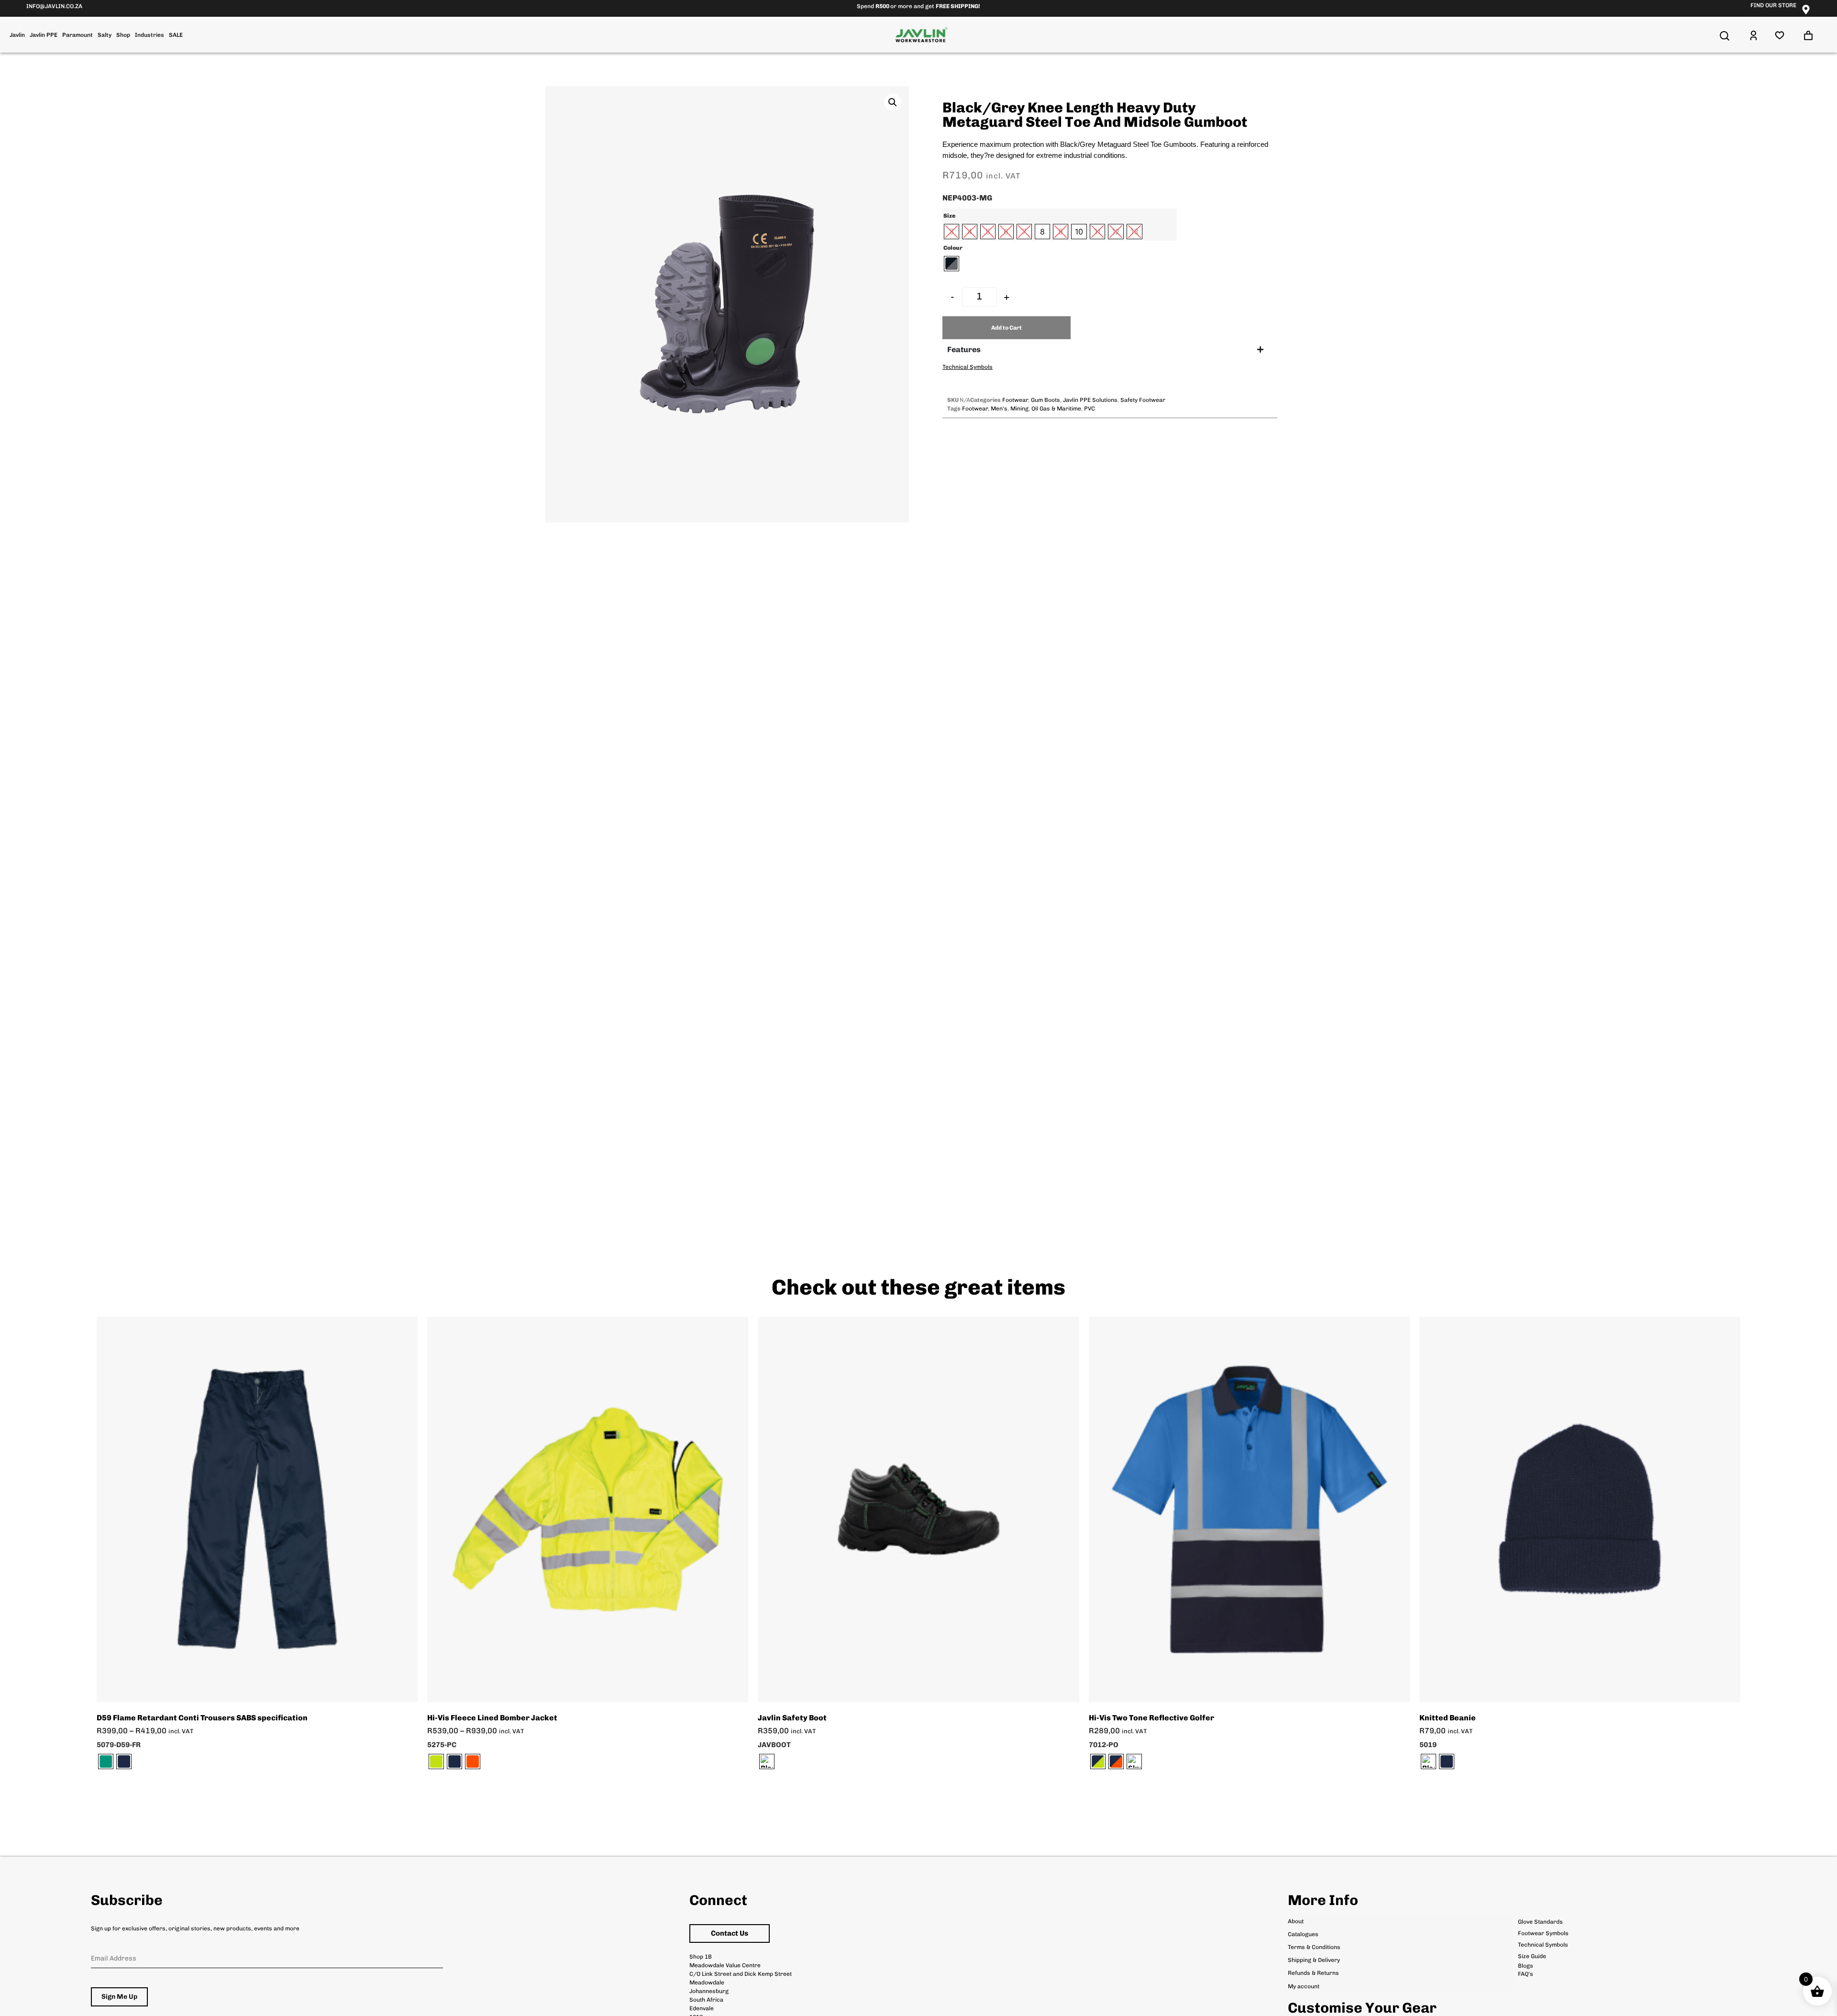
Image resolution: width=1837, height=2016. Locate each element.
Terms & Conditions (1314, 1947)
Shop (123, 35)
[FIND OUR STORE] (1806, 10)
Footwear (1015, 400)
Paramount (77, 35)
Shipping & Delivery (1314, 1960)
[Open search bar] (1725, 36)
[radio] (952, 232)
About (1296, 1921)
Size (949, 216)
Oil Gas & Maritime (1056, 409)
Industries (149, 35)
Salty (105, 35)
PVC (1090, 409)
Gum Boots (1046, 400)
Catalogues (1303, 1934)
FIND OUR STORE (1773, 5)
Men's (999, 409)
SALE (176, 35)
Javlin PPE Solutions (1090, 400)
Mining (1019, 409)
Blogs (1526, 1966)
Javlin (17, 35)
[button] (893, 102)
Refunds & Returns (1313, 1973)
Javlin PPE (44, 35)
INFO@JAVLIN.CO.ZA (54, 6)
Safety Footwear (1143, 400)
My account (1304, 1986)
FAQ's (1526, 1974)
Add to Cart (1007, 328)
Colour (953, 248)
